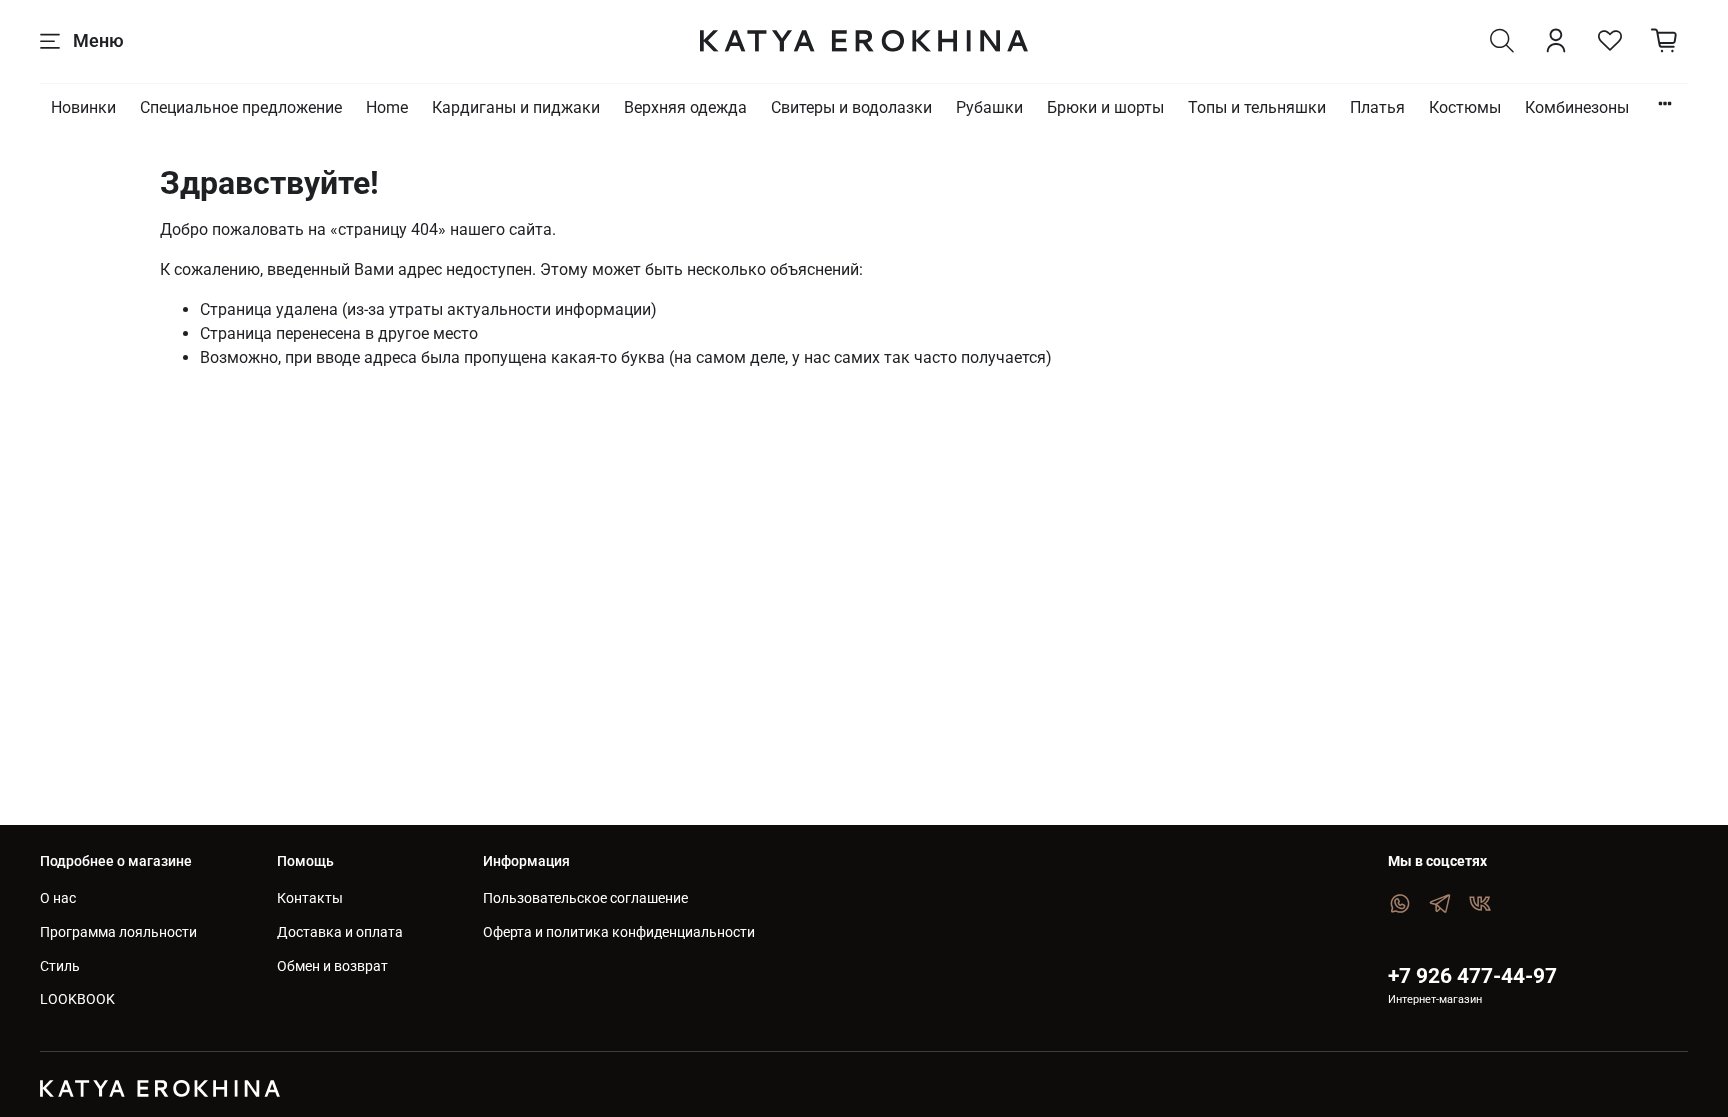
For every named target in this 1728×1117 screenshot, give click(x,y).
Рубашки (989, 107)
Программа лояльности (118, 932)
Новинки (83, 107)
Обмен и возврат (332, 966)
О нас (58, 898)
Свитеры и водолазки (851, 107)
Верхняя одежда (685, 107)
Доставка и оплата (340, 932)
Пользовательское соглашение (585, 898)
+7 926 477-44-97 (1472, 976)
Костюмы (1465, 107)
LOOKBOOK (77, 999)
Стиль (60, 966)
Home (387, 107)
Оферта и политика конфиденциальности (619, 932)
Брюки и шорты (1105, 107)
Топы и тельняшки (1257, 107)
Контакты (310, 898)
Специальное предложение (241, 107)
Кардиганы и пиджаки (516, 107)
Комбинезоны (1577, 107)
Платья (1377, 107)
